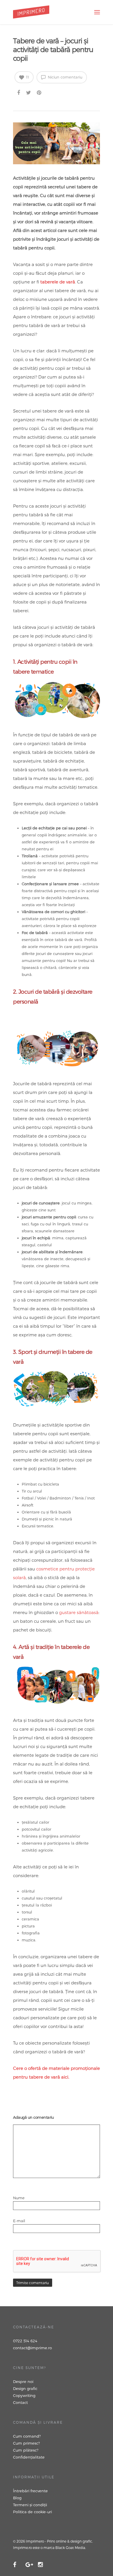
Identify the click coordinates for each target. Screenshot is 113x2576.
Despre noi (23, 2382)
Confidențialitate (29, 2457)
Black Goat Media (70, 2548)
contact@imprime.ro (32, 2348)
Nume (20, 2198)
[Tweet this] (29, 92)
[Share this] (19, 92)
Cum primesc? (27, 2443)
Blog (17, 2498)
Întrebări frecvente (30, 2491)
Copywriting (24, 2395)
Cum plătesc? (26, 2450)
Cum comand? (27, 2436)
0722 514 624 (25, 2341)
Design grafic (25, 2388)
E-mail (20, 2221)
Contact (20, 2402)
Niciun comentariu (64, 77)
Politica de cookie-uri (32, 2512)
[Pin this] (40, 92)
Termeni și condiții (30, 2505)
